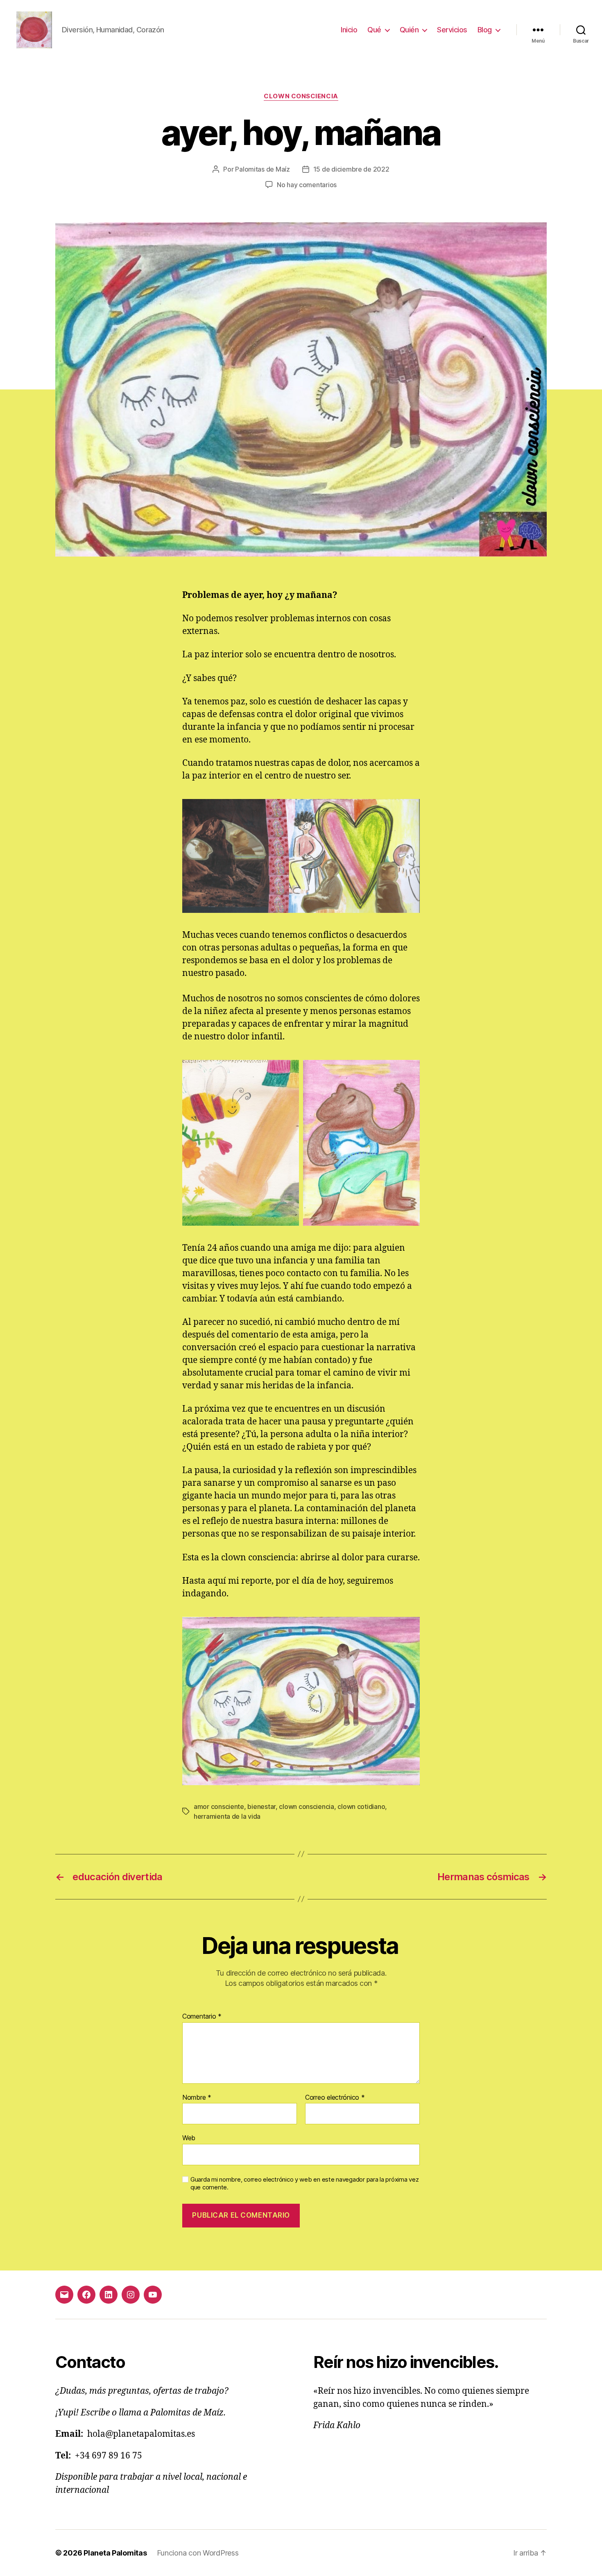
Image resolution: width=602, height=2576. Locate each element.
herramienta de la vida (227, 1816)
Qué (374, 30)
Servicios (452, 30)
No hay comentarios (307, 185)
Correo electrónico (335, 2098)
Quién (409, 30)
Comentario (202, 2017)
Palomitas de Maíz (262, 169)
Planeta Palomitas (115, 2553)
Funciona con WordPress (198, 2553)
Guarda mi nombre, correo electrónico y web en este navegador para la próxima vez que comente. (304, 2183)
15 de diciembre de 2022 (351, 169)
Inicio (349, 30)
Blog (485, 30)
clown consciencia (301, 96)
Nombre (197, 2098)
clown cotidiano (361, 1806)
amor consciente (219, 1806)
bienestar (261, 1806)
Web (189, 2138)
